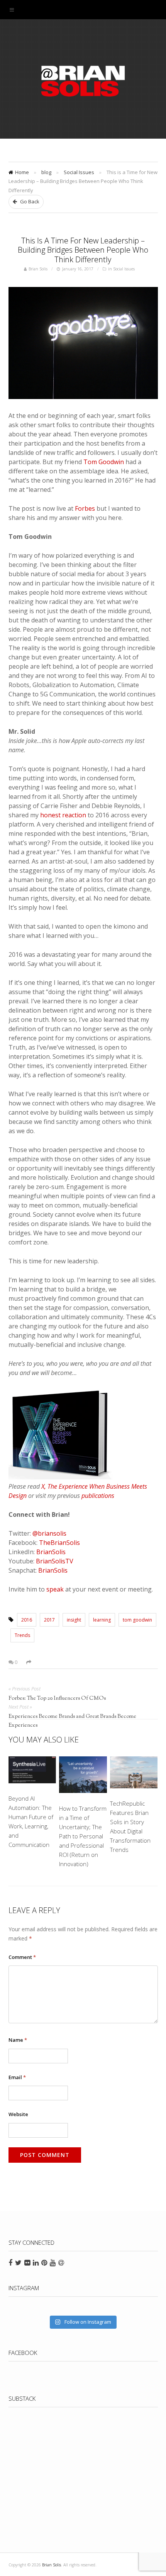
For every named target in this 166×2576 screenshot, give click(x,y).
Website (18, 2114)
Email (17, 2077)
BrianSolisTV (55, 1561)
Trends (22, 1635)
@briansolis (49, 1533)
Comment (22, 1957)
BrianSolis (51, 1552)
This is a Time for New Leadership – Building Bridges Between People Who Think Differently (83, 250)
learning (102, 1620)
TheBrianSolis (59, 1543)
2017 (49, 1620)
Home (22, 172)
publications (98, 1496)
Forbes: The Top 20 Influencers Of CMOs (57, 1699)
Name (18, 2040)
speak (55, 1589)
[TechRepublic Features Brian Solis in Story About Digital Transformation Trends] (134, 1774)
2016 (27, 1620)
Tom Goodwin (104, 462)
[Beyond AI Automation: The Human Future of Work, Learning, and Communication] (32, 1771)
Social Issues (79, 172)
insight (74, 1620)
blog (46, 172)
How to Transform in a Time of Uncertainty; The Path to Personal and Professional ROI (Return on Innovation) (83, 1836)
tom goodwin (137, 1620)
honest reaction (63, 815)
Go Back (29, 201)
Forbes (85, 508)
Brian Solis (83, 81)
